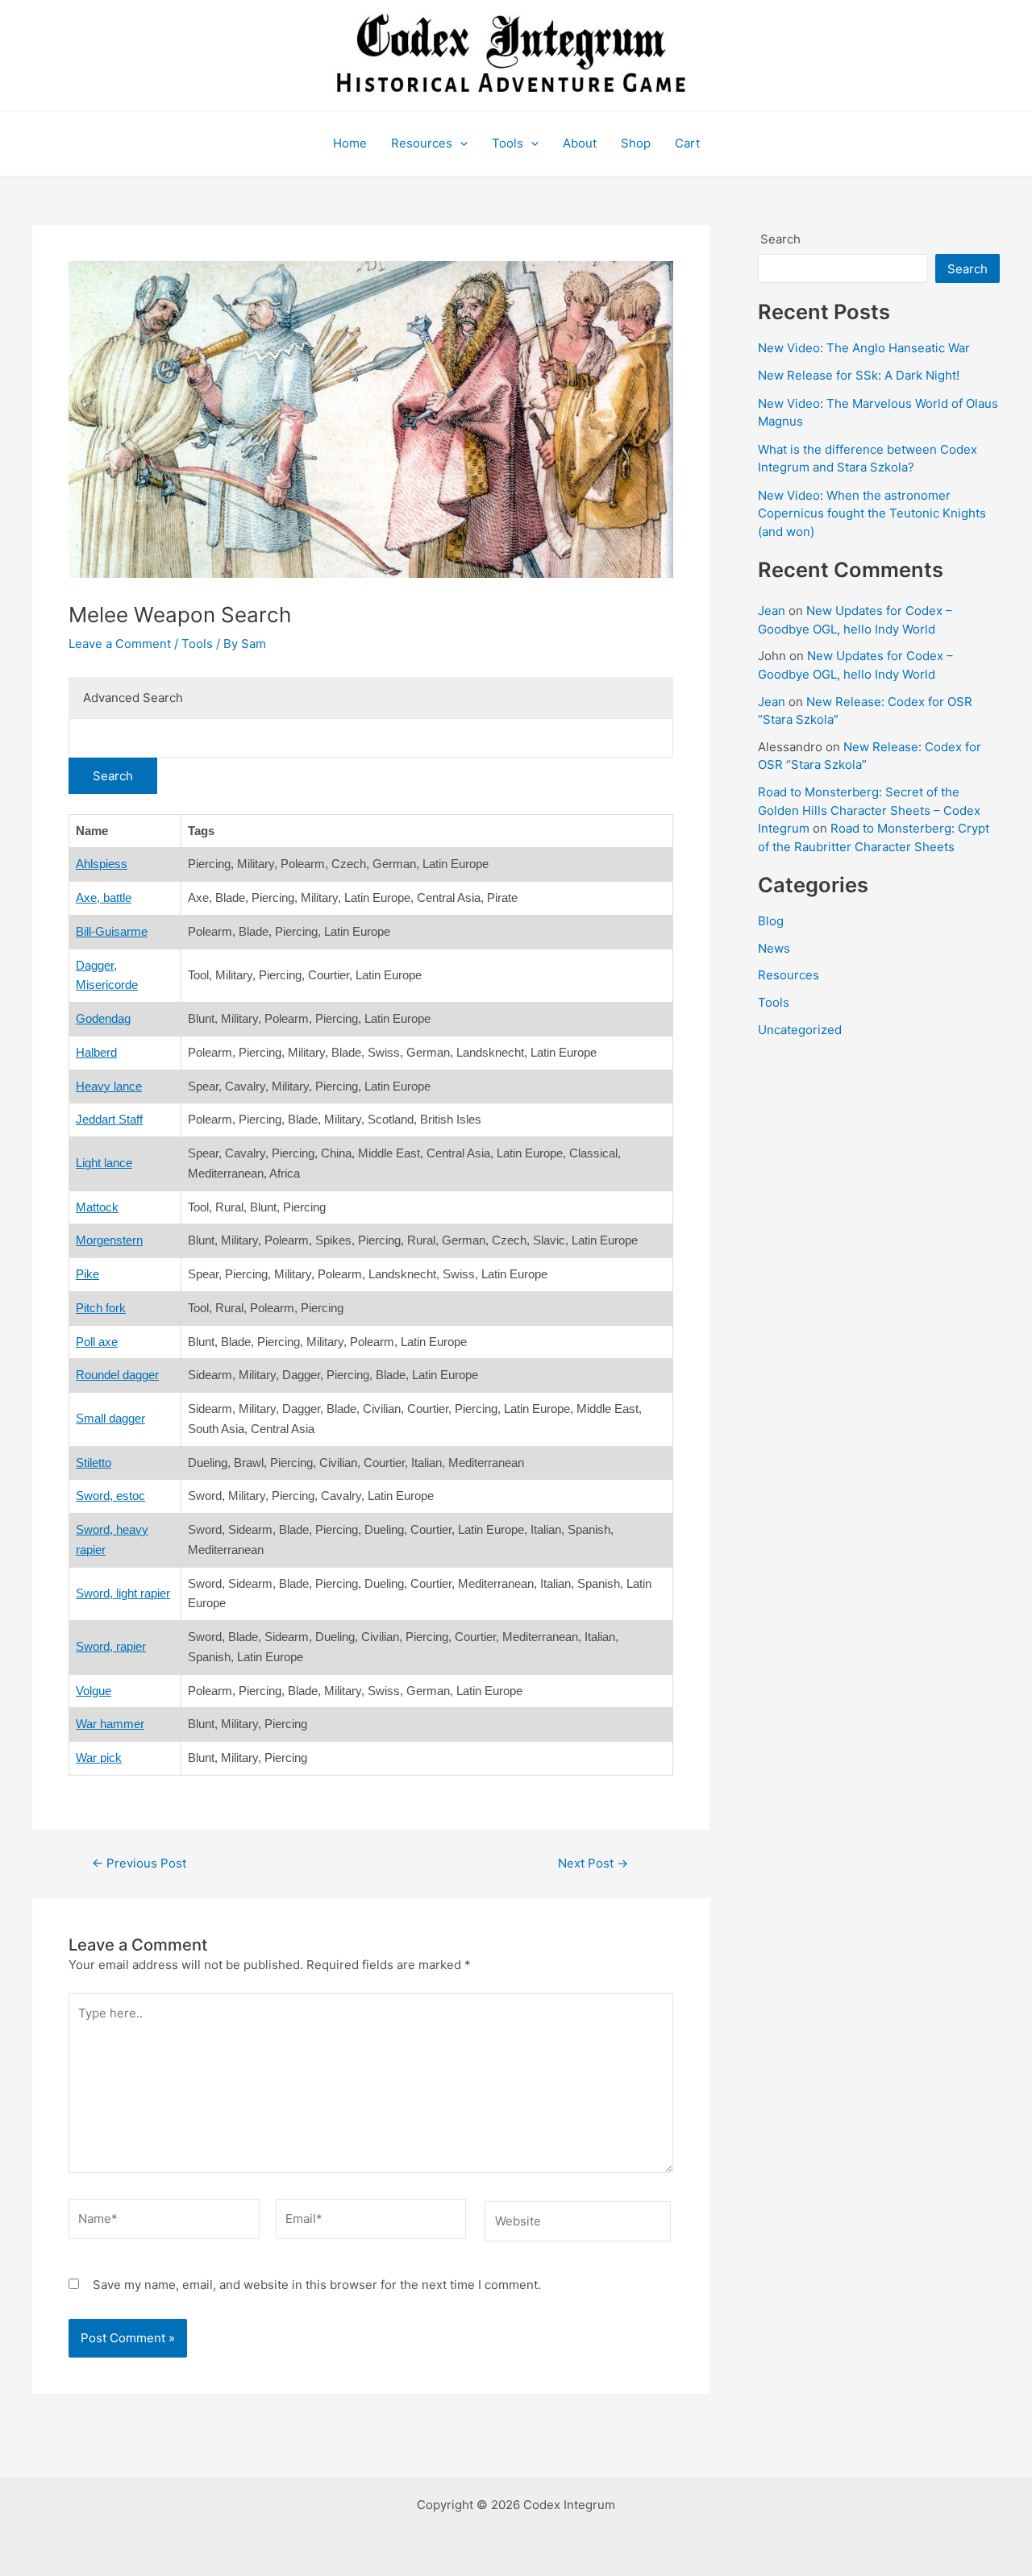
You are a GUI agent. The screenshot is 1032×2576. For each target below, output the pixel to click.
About (580, 143)
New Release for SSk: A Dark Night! (859, 375)
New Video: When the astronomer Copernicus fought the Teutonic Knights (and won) (872, 513)
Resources (422, 143)
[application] (460, 143)
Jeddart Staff (109, 1119)
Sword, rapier (111, 1646)
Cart (687, 143)
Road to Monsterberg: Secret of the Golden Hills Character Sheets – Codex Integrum (869, 810)
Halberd (96, 1052)
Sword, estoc (110, 1496)
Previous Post (139, 1863)
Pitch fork (101, 1308)
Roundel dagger (117, 1375)
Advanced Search (133, 698)
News (774, 948)
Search (780, 239)
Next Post (593, 1863)
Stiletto (94, 1463)
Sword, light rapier (123, 1593)
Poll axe (97, 1342)
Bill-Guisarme (112, 931)
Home (350, 143)
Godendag (103, 1018)
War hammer (110, 1724)
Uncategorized (800, 1030)
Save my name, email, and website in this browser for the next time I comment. (317, 2285)
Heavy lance (109, 1086)
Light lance (104, 1163)
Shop (636, 143)
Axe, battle (104, 897)
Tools (508, 143)
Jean (772, 611)
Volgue (94, 1691)
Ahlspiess (102, 864)
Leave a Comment (120, 644)
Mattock (97, 1207)
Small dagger (110, 1418)
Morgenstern (109, 1240)
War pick (99, 1757)
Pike (87, 1274)
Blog (771, 921)
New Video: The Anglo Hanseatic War (864, 348)
